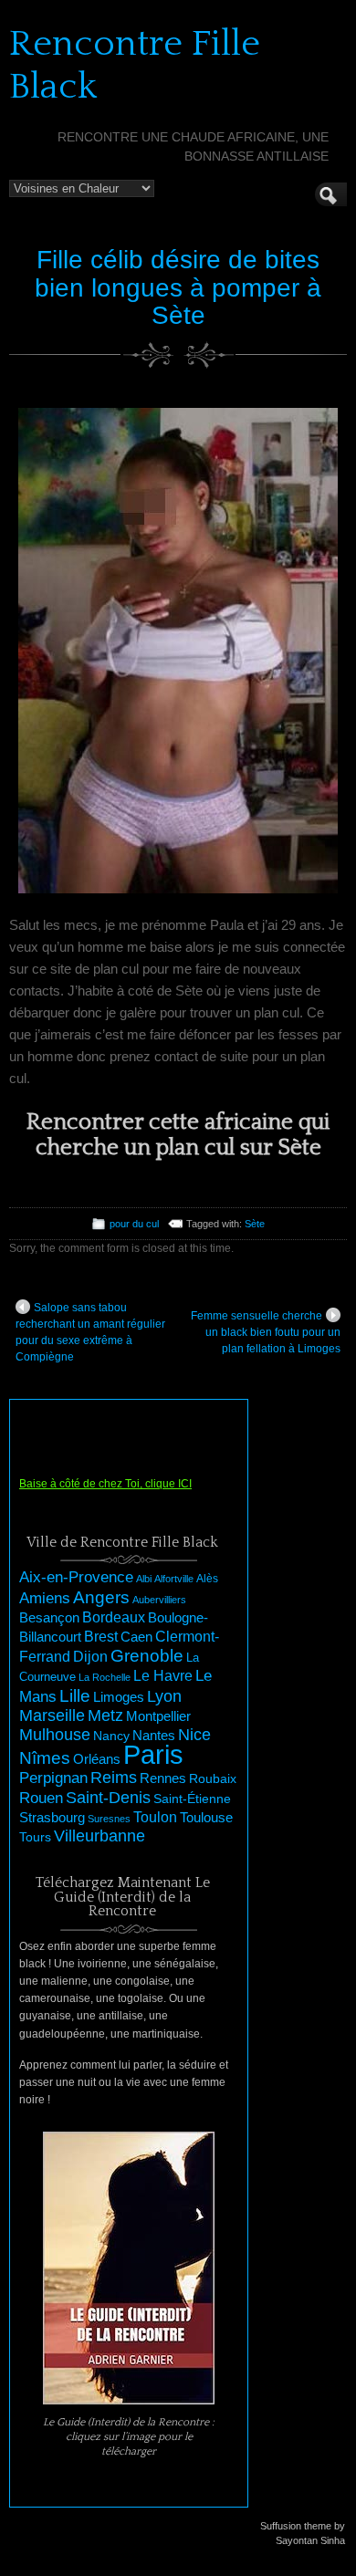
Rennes (163, 1778)
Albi (144, 1579)
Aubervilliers (159, 1600)
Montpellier (158, 1716)
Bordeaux (114, 1617)
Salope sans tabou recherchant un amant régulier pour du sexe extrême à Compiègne (90, 1332)
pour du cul (134, 1224)
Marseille (52, 1716)
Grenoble (147, 1656)
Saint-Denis (108, 1798)
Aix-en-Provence (76, 1577)
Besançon (49, 1617)
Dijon (90, 1656)
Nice (194, 1735)
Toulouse (206, 1817)
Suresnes (109, 1819)
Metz (105, 1716)
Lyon (164, 1696)
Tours (35, 1837)
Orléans (97, 1759)
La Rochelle (105, 1677)
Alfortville (174, 1579)
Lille (75, 1696)
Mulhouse (55, 1735)
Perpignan (53, 1778)
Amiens (45, 1598)
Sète (255, 1224)
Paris (153, 1754)
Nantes (154, 1736)
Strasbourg (52, 1818)
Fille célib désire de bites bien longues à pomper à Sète (178, 288)
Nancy (111, 1736)
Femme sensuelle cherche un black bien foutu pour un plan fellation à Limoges (266, 1332)
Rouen (41, 1798)
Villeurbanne (99, 1836)
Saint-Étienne (192, 1799)
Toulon (155, 1817)
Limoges (119, 1697)
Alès (207, 1579)
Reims (114, 1778)
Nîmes (45, 1758)
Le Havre (163, 1675)
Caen (136, 1637)
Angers (101, 1597)
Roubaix (213, 1778)
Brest (101, 1636)
